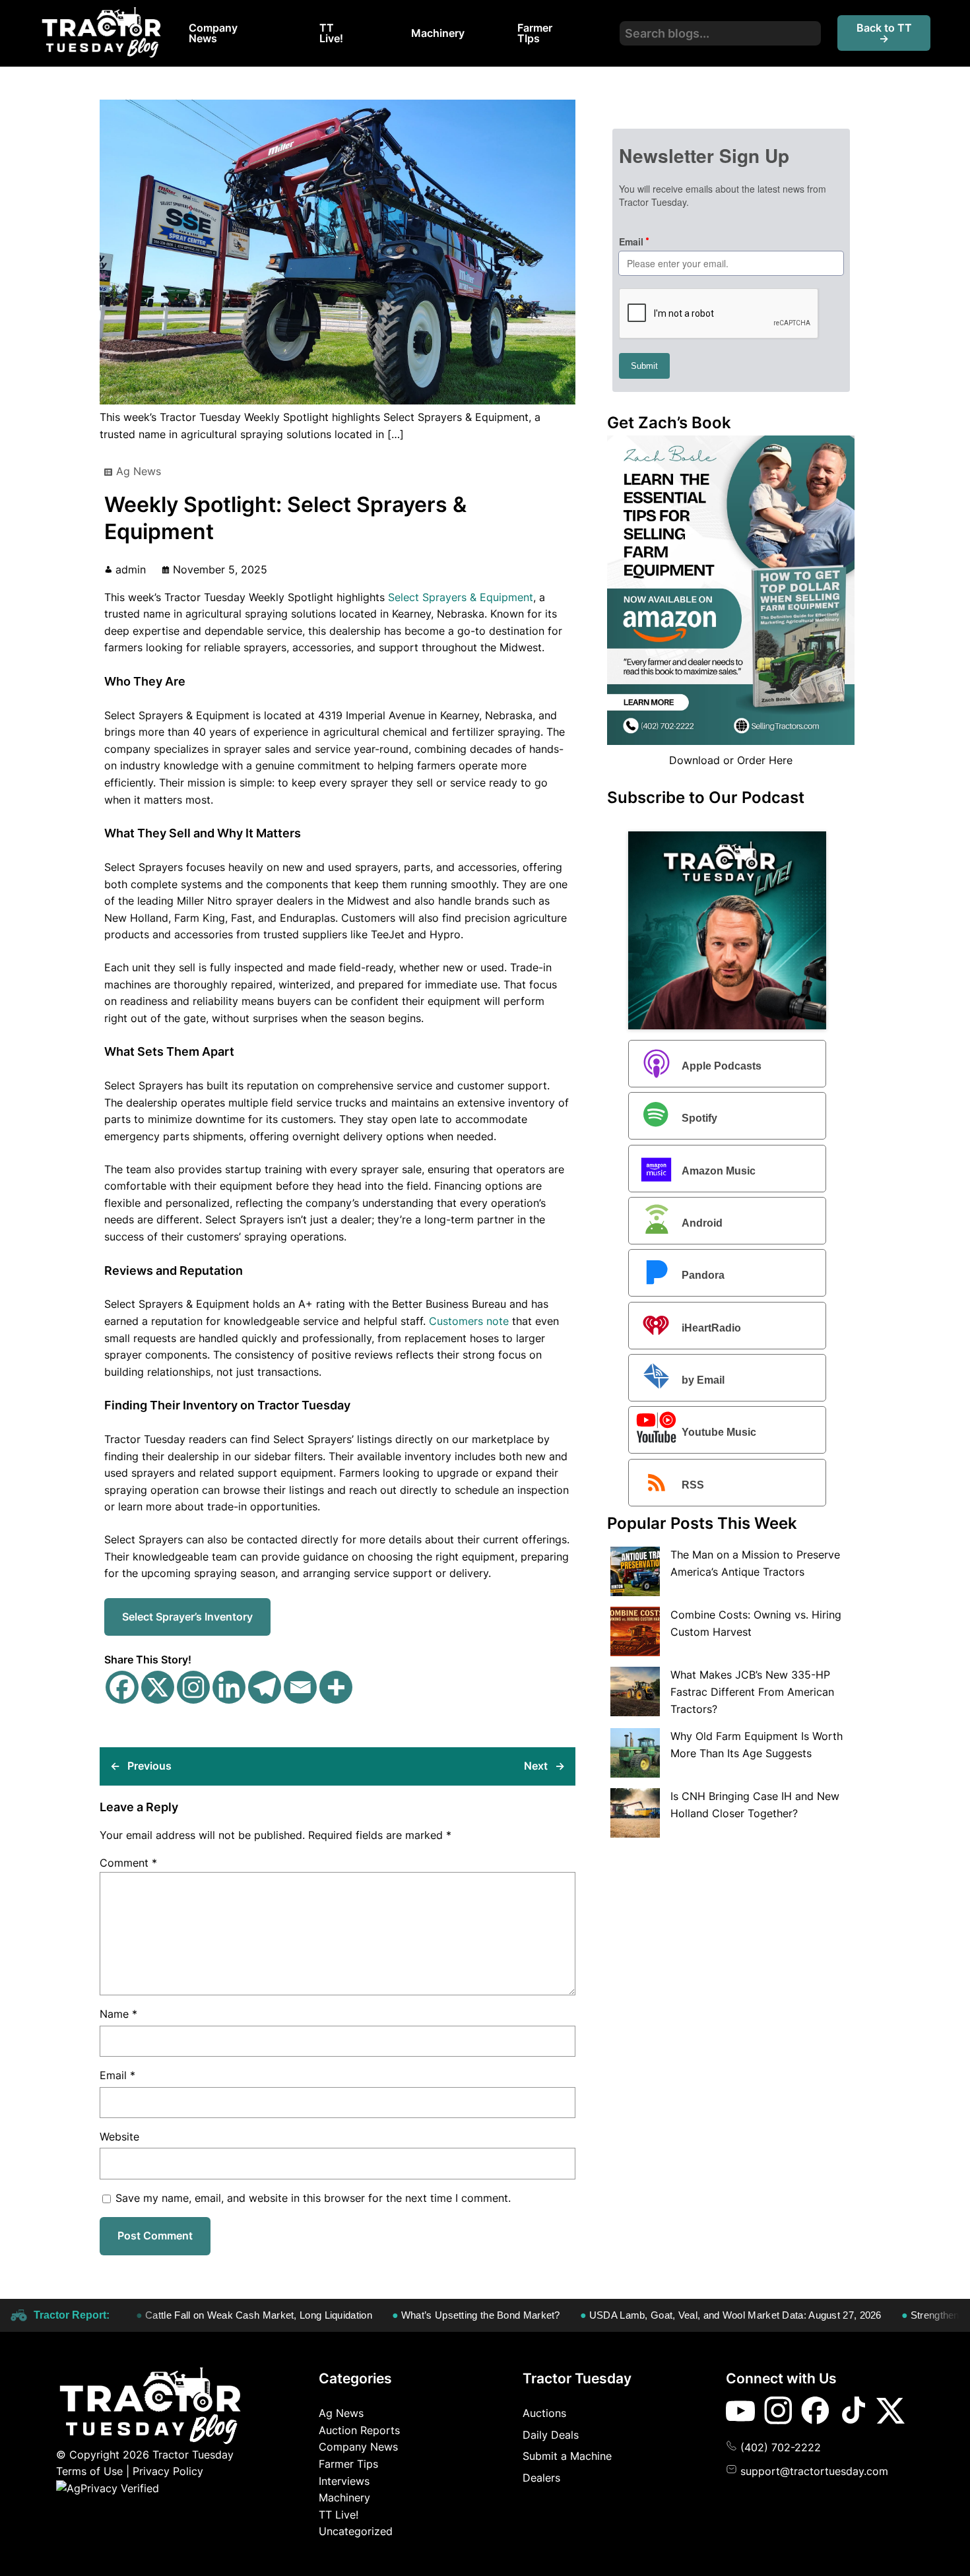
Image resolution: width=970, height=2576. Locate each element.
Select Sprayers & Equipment (461, 597)
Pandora (703, 1276)
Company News (358, 2447)
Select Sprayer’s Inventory (187, 1617)
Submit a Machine (567, 2456)
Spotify (699, 1119)
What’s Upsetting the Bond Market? (421, 2315)
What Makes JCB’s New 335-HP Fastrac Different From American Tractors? (752, 1691)
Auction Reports (359, 2430)
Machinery (344, 2497)
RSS (693, 1485)
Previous (149, 1766)
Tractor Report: (72, 2315)
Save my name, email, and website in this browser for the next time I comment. (313, 2198)
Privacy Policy (168, 2471)
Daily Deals (551, 2435)
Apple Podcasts (722, 1066)
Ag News (139, 471)
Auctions (544, 2413)
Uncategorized (356, 2531)
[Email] (300, 1687)
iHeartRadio (711, 1328)
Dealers (541, 2478)
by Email (703, 1380)
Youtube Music (719, 1433)
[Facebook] (122, 1687)
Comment (128, 1863)
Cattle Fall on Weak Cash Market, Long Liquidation (199, 2315)
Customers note (469, 1321)
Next (536, 1766)
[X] (158, 1687)
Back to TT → (884, 33)
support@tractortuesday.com (814, 2471)
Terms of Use (89, 2471)
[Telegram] (265, 1687)
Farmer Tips (348, 2464)
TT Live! (339, 2515)
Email (117, 2075)
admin (131, 569)
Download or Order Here (731, 760)
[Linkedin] (229, 1687)
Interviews (344, 2481)
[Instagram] (193, 1687)
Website (119, 2137)
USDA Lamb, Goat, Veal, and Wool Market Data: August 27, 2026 (676, 2315)
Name (118, 2014)
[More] (336, 1687)
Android (702, 1223)
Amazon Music (719, 1171)
